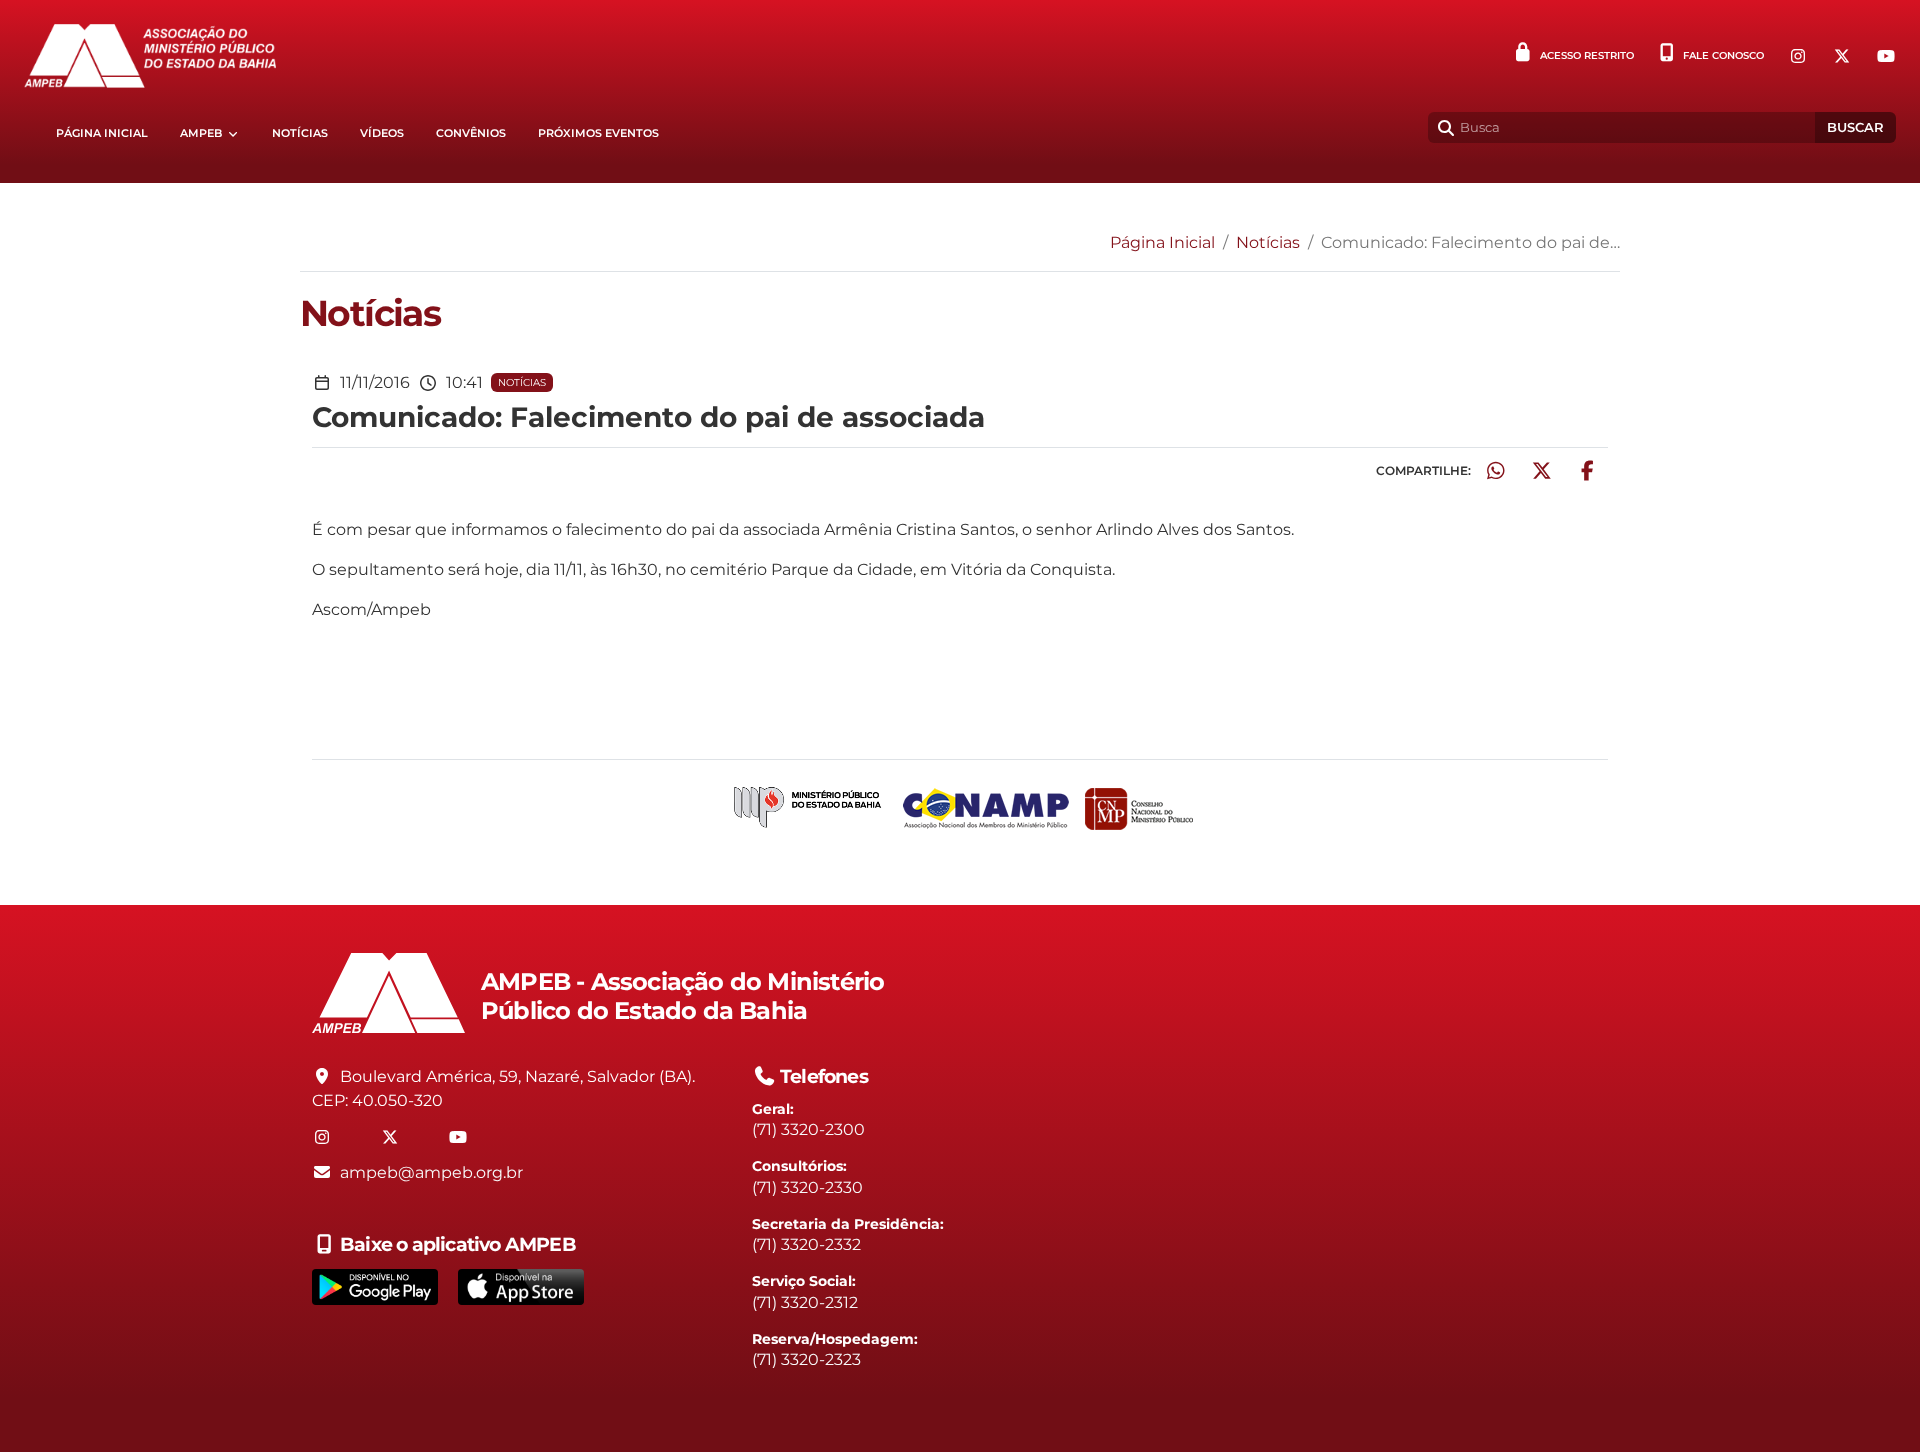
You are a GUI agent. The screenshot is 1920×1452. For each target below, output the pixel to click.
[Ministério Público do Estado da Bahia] (807, 808)
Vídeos (382, 133)
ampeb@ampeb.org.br (431, 1172)
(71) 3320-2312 (805, 1302)
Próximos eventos (598, 133)
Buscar (1855, 127)
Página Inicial (102, 133)
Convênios (471, 133)
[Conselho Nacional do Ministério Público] (1139, 809)
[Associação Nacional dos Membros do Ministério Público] (986, 808)
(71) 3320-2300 (808, 1129)
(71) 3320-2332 (806, 1244)
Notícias (300, 133)
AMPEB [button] (201, 133)
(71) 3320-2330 (807, 1187)
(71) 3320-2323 (806, 1359)
